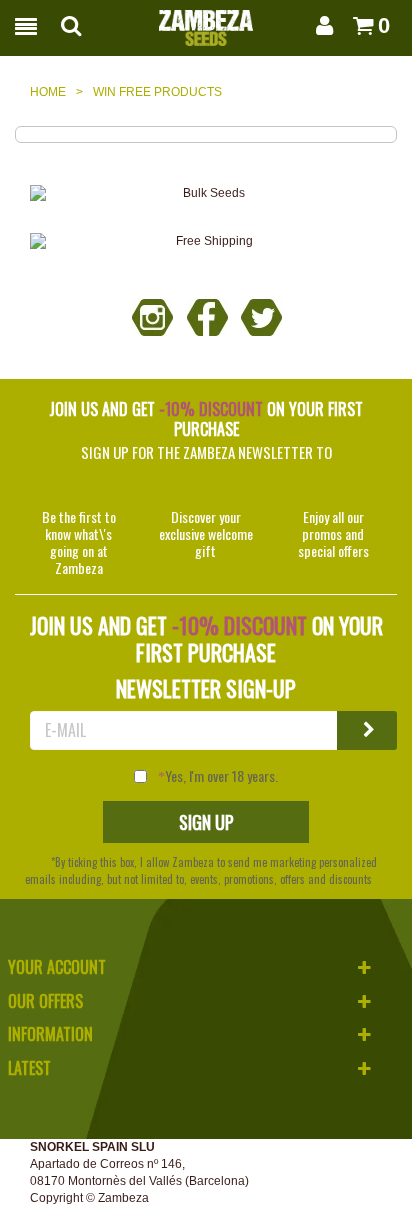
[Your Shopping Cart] (357, 25)
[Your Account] (321, 25)
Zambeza (123, 1198)
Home (48, 92)
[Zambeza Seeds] (206, 22)
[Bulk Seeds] (206, 193)
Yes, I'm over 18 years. (221, 776)
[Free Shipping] (206, 241)
